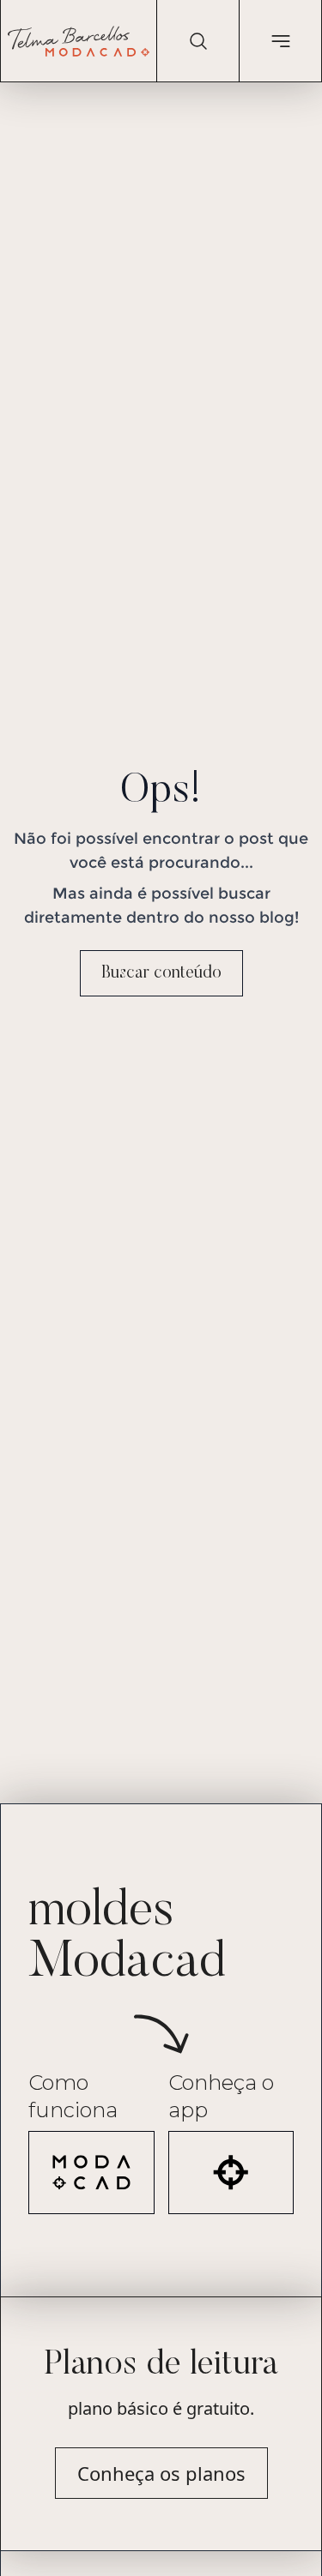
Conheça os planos (161, 2473)
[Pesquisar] (197, 41)
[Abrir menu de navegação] (280, 41)
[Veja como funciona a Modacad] (91, 2173)
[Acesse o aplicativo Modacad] (231, 2173)
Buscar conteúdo (161, 973)
